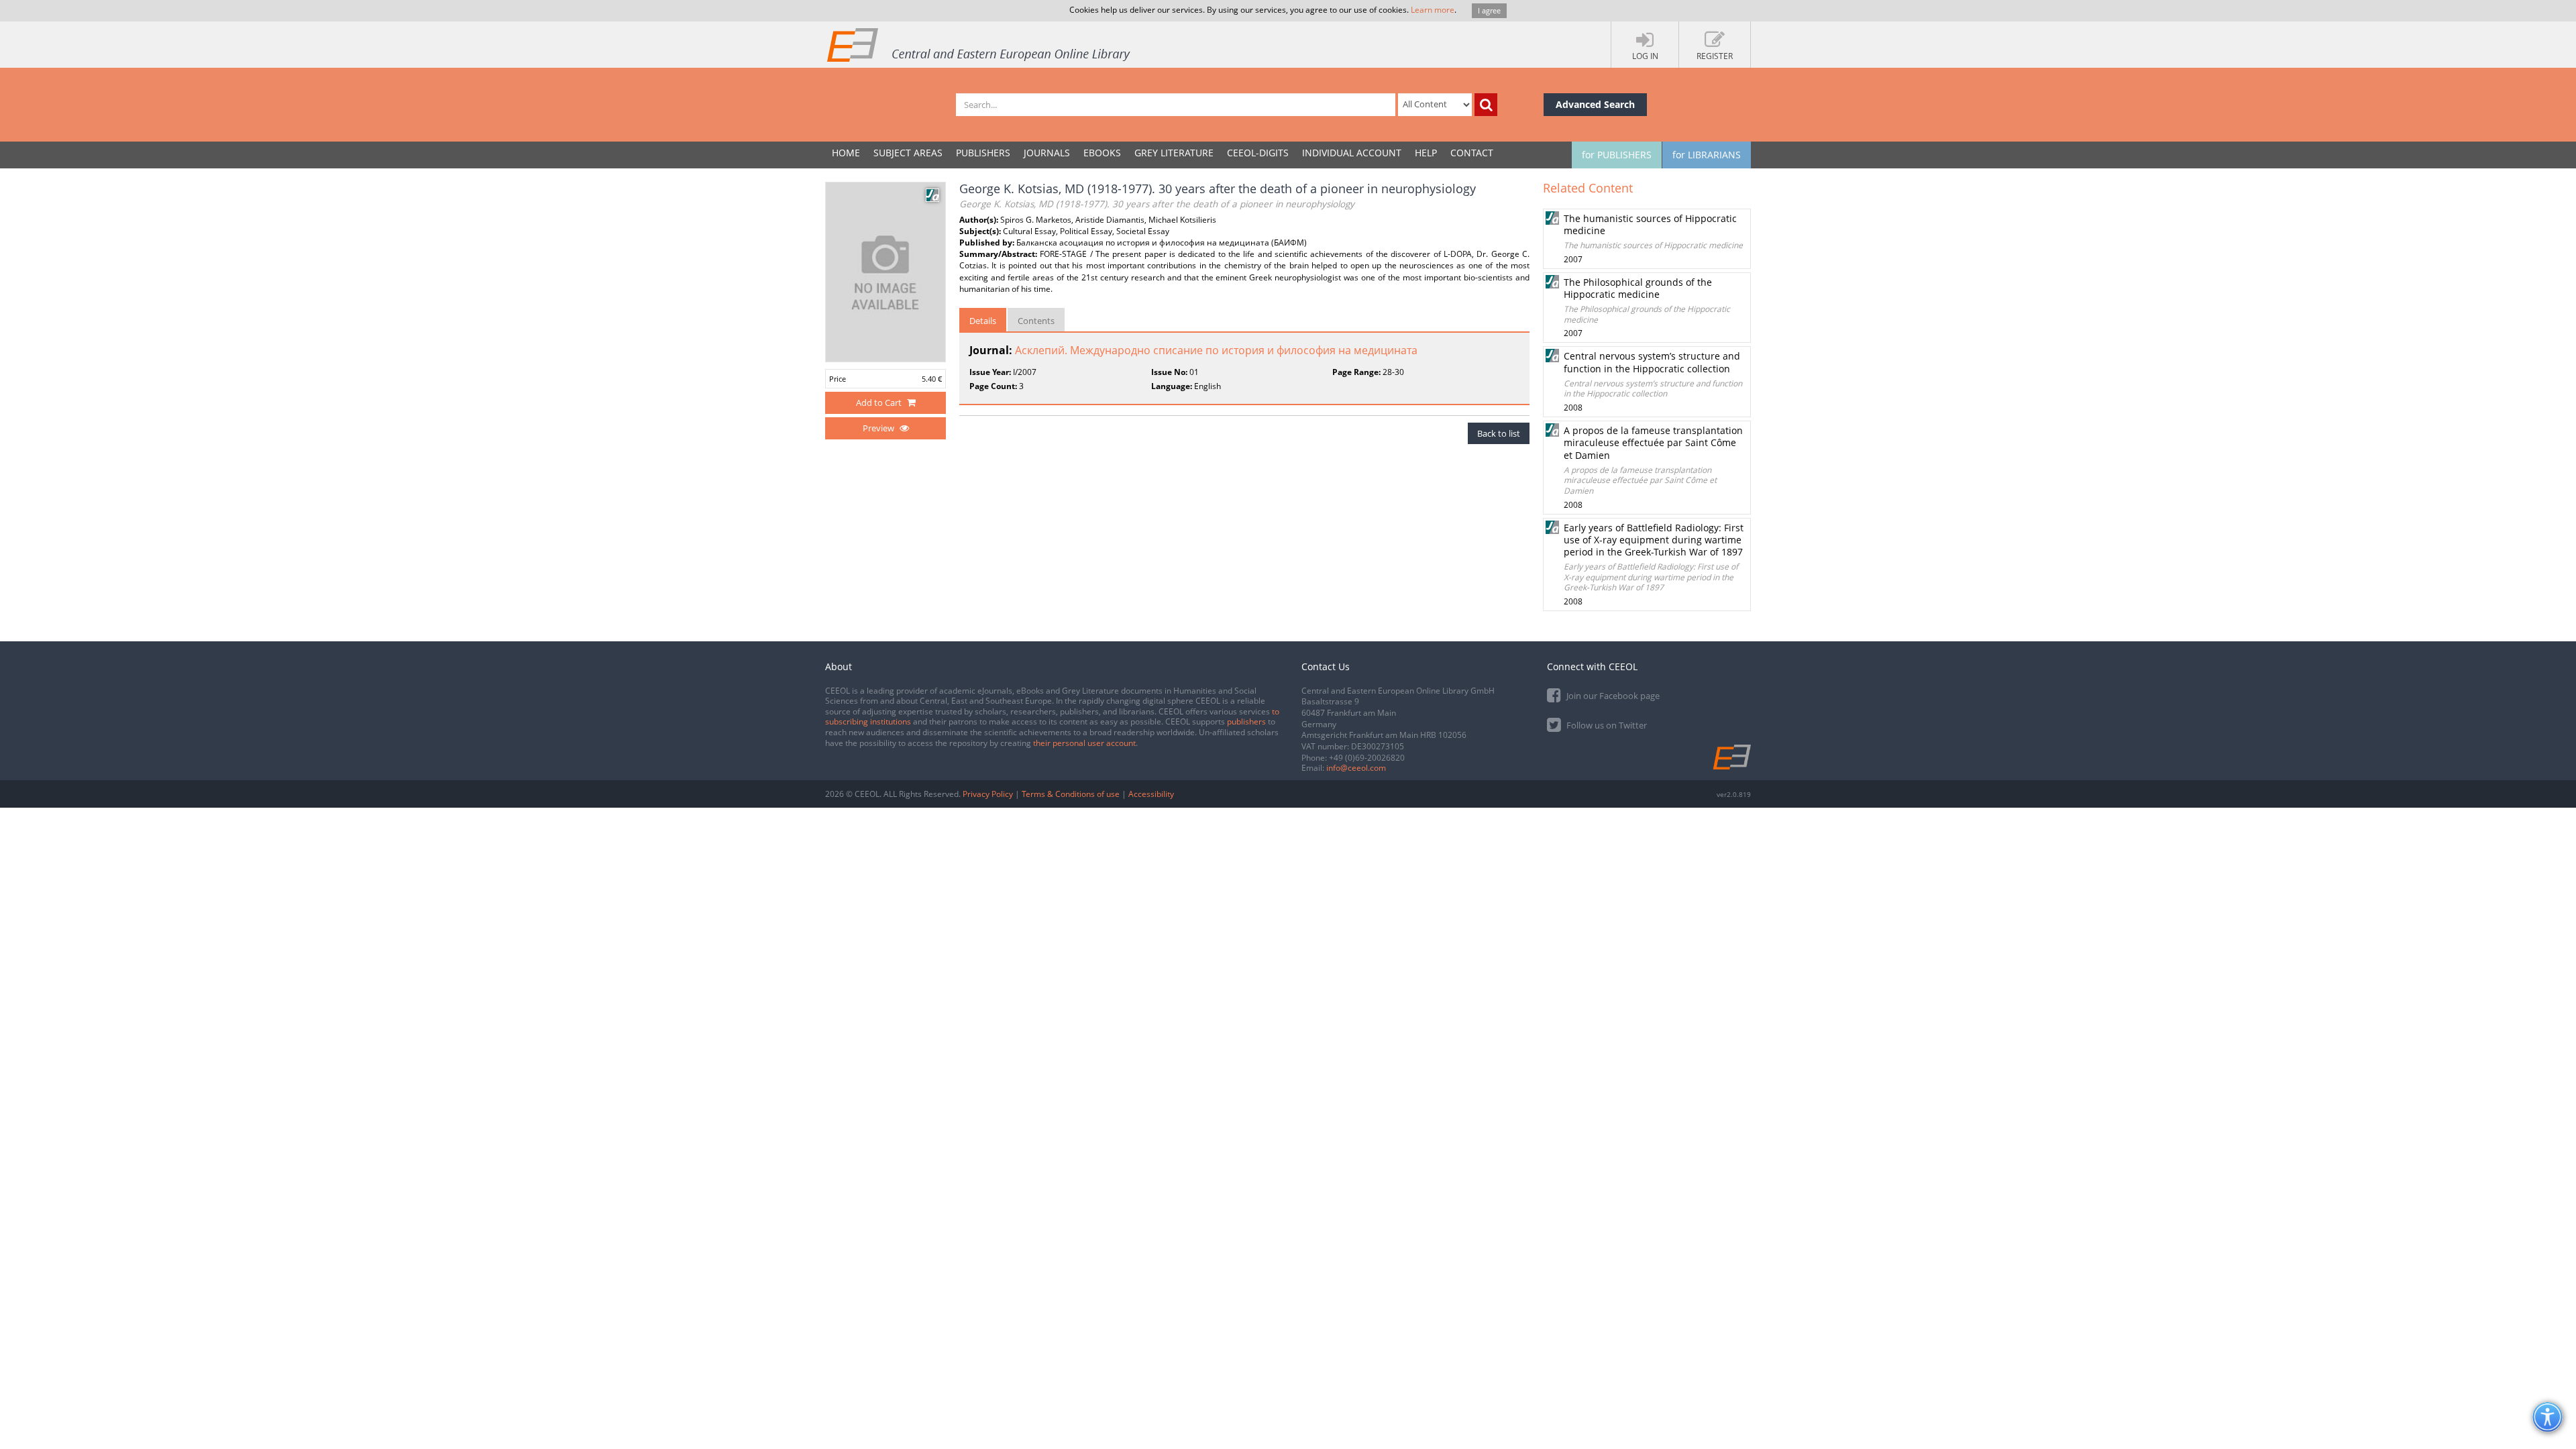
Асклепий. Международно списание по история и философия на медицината (1216, 350)
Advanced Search (1595, 104)
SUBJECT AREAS (908, 153)
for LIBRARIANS (1707, 155)
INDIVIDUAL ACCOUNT (1352, 153)
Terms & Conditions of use (1071, 794)
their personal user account (1084, 743)
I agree (1489, 10)
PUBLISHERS (983, 153)
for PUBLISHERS (1617, 155)
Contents (1036, 321)
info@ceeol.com (1356, 768)
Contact (1472, 153)
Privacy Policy (988, 794)
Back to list (1499, 433)
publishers (1246, 721)
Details (983, 321)
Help (1426, 153)
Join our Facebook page (1612, 696)
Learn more (1433, 10)
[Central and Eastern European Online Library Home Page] (979, 44)
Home (846, 153)
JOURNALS (1047, 153)
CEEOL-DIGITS (1258, 153)
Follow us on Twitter (1606, 725)
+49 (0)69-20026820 (1367, 758)
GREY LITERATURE (1174, 153)
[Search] (1486, 105)
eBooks (1102, 153)
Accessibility (1151, 794)
